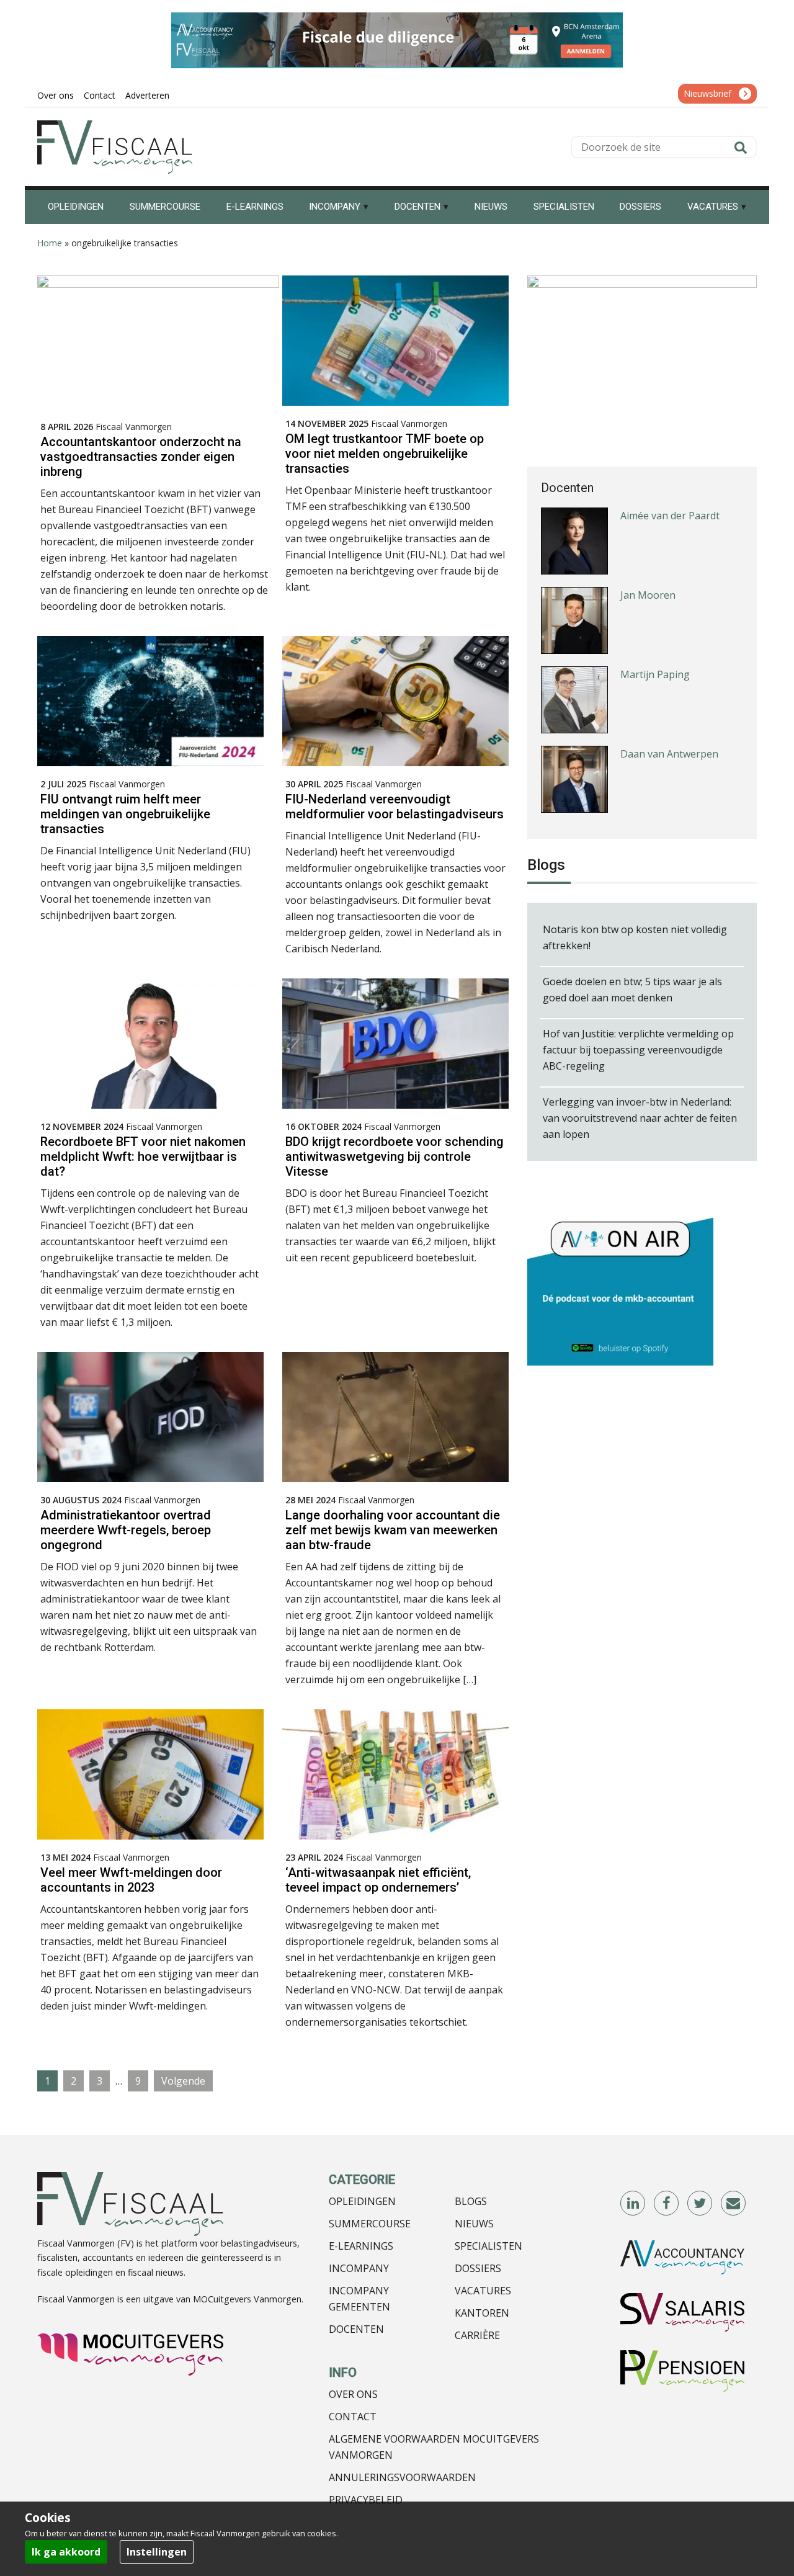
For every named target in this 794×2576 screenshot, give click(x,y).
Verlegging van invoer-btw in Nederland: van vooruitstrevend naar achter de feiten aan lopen (640, 1118)
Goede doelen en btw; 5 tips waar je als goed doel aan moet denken (632, 990)
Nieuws (474, 2224)
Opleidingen (362, 2201)
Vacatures (483, 2291)
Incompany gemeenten (359, 2299)
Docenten (356, 2329)
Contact (353, 2417)
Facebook (667, 2204)
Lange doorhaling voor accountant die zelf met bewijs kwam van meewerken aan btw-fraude (393, 1530)
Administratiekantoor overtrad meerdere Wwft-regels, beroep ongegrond (126, 1530)
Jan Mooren (648, 524)
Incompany (359, 2268)
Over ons (353, 2394)
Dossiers (478, 2268)
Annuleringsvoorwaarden (402, 2477)
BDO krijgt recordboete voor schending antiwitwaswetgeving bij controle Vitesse (395, 1156)
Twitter (700, 2204)
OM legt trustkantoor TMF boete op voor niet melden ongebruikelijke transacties (385, 454)
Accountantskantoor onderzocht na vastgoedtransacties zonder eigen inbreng (141, 457)
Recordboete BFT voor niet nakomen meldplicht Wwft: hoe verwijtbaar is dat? (143, 1156)
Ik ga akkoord (66, 2552)
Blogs (471, 2201)
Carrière (477, 2335)
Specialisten (488, 2246)
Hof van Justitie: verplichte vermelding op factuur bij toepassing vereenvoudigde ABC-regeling (638, 1050)
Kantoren (482, 2313)
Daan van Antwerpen (669, 682)
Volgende (183, 2081)
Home (50, 243)
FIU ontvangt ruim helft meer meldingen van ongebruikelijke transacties (125, 814)
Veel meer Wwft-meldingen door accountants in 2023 (131, 1880)
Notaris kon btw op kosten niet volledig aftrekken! (635, 937)
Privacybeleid (366, 2500)
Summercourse (370, 2224)
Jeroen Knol (648, 762)
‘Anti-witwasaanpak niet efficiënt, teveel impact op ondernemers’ (378, 1880)
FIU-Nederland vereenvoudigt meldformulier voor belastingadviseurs (395, 807)
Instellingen (157, 2552)
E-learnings (361, 2246)
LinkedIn (633, 2204)
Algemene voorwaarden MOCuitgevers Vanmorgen (434, 2447)
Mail (734, 2204)
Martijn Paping (655, 603)
